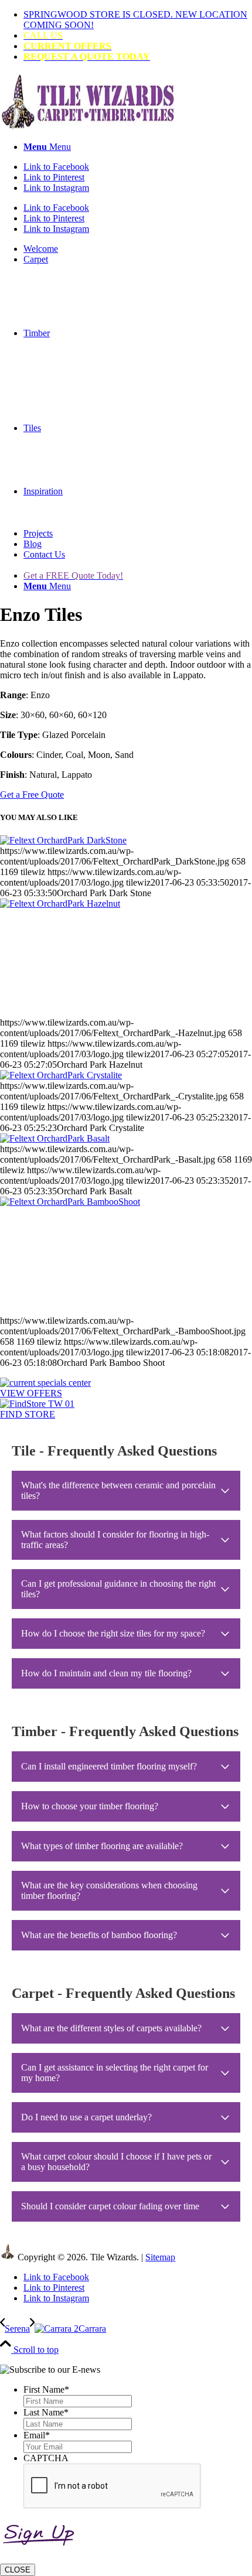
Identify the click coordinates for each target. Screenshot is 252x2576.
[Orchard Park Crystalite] (61, 1075)
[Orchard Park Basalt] (55, 1138)
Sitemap (160, 2257)
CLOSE (18, 2570)
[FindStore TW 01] (37, 1404)
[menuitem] (138, 20)
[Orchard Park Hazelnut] (126, 958)
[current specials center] (45, 1383)
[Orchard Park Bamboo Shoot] (126, 1256)
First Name (46, 2389)
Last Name (46, 2412)
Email (37, 2435)
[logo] (88, 127)
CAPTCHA (46, 2458)
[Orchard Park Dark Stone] (63, 840)
